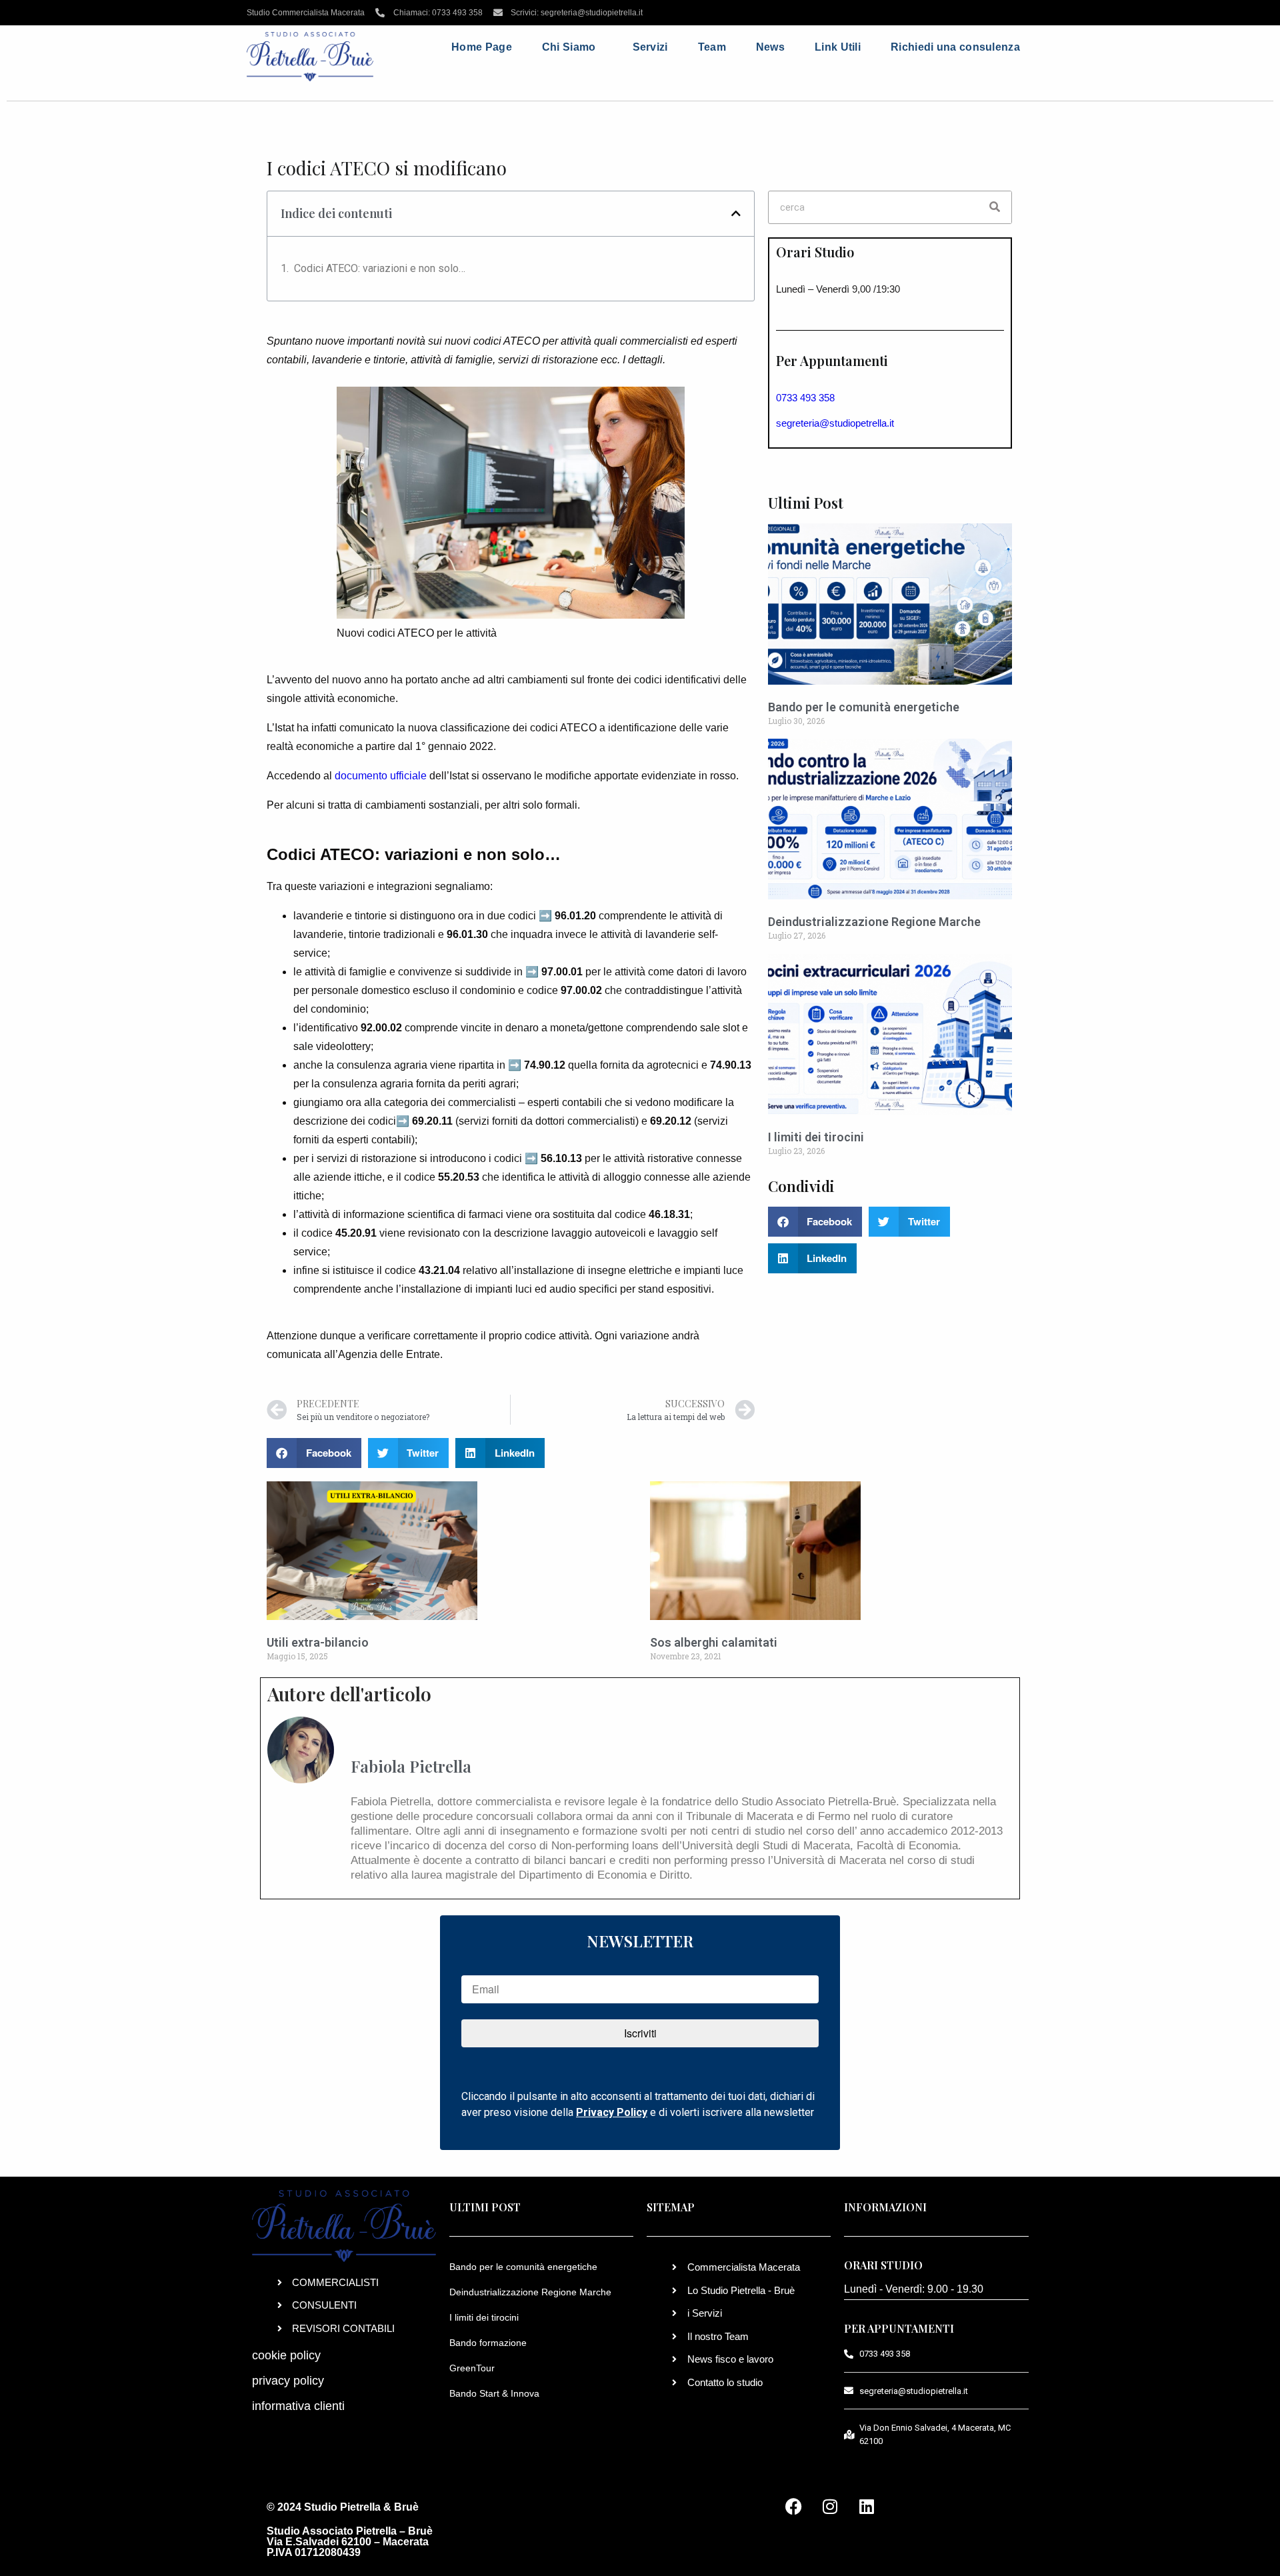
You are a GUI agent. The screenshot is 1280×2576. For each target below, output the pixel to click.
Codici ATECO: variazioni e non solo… (380, 268)
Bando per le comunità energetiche (864, 707)
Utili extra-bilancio (318, 1642)
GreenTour (472, 2368)
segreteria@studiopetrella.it (835, 423)
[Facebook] (793, 2506)
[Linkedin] (867, 2506)
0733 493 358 (805, 398)
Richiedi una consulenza (955, 47)
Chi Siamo (569, 47)
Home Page (482, 47)
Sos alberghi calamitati (714, 1642)
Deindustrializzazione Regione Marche (874, 922)
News (770, 47)
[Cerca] (995, 207)
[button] (736, 213)
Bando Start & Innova (494, 2393)
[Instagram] (830, 2506)
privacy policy (288, 2381)
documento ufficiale (381, 776)
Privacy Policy (612, 2112)
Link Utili (838, 47)
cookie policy (286, 2355)
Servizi (650, 47)
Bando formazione (488, 2343)
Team (712, 47)
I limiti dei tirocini (816, 1137)
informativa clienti (298, 2406)
